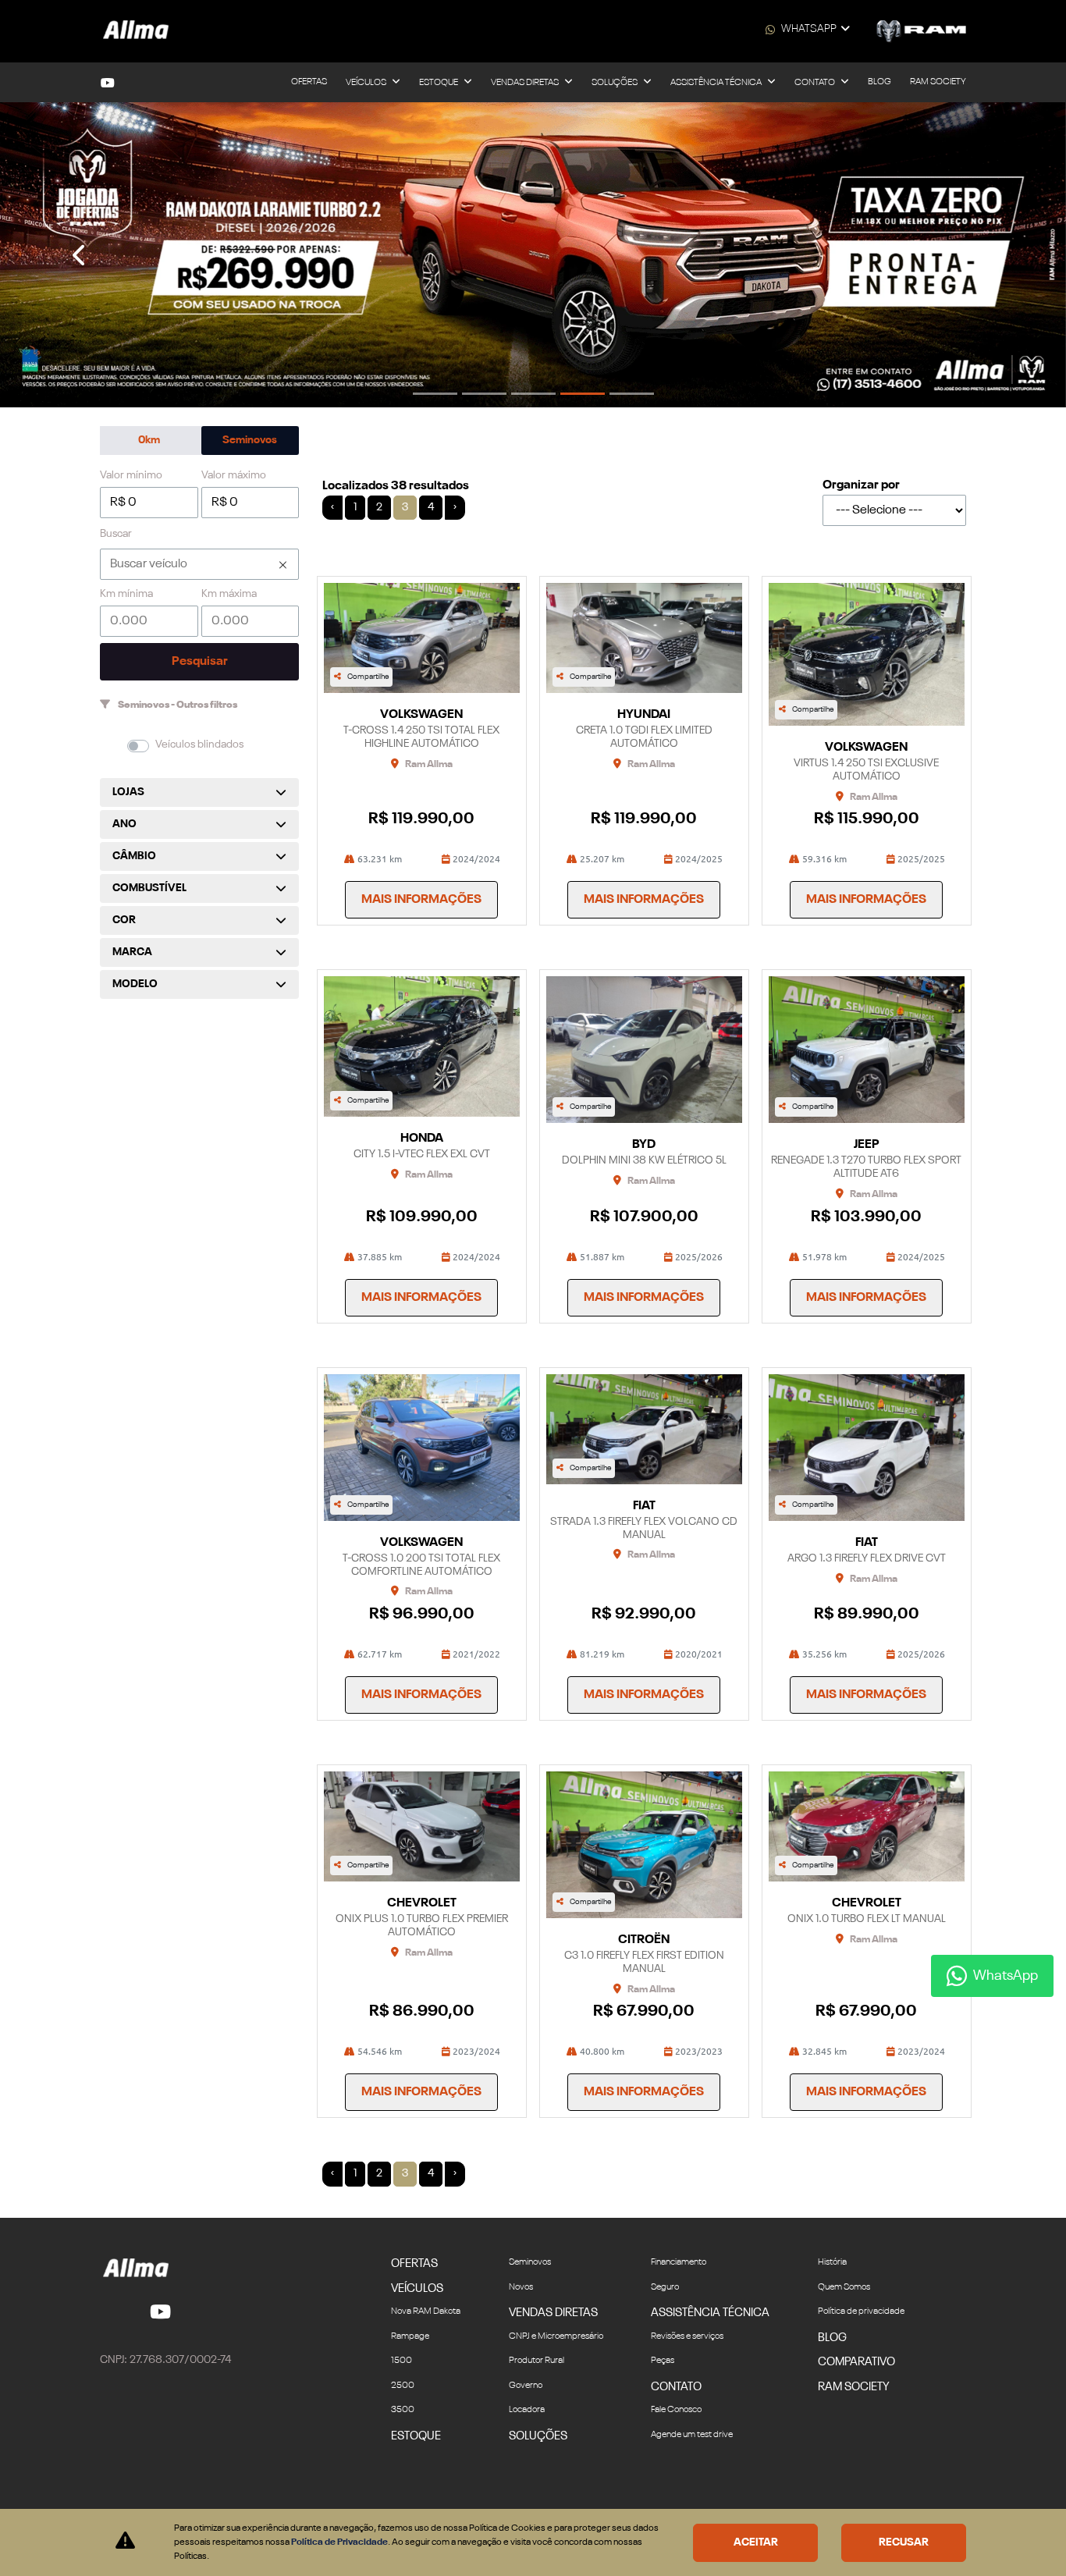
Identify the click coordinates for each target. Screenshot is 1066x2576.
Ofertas (309, 82)
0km (149, 440)
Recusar (904, 2542)
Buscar (116, 534)
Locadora (527, 2410)
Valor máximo (234, 475)
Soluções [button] (615, 83)
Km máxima (229, 594)
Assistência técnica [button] (717, 83)
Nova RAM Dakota (426, 2311)
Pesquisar (200, 662)
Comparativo (856, 2362)
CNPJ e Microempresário (556, 2336)
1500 (402, 2361)
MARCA (132, 952)
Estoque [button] (439, 83)
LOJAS (128, 792)
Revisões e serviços (687, 2336)
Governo (526, 2386)
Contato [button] (815, 83)
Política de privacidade (861, 2311)
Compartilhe (368, 677)
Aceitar (756, 2542)
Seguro (665, 2287)
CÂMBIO (134, 856)
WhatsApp (809, 29)
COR (124, 920)
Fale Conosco (676, 2410)
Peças (663, 2361)
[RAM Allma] (137, 31)
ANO (124, 824)
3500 (403, 2410)
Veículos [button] (367, 83)
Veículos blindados (199, 744)
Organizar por (861, 485)
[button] (80, 255)
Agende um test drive (692, 2435)
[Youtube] (108, 83)
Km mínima (126, 594)
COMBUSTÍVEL (149, 888)
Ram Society (938, 82)
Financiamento (679, 2262)
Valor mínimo (131, 475)
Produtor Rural (537, 2361)
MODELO (135, 984)
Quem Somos (844, 2287)
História (832, 2262)
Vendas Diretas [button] (526, 83)
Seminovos (250, 440)
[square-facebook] (109, 2311)
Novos (521, 2287)
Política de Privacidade (339, 2542)
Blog (879, 82)
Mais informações (421, 900)
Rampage (410, 2336)
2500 (403, 2386)
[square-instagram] (128, 2311)
